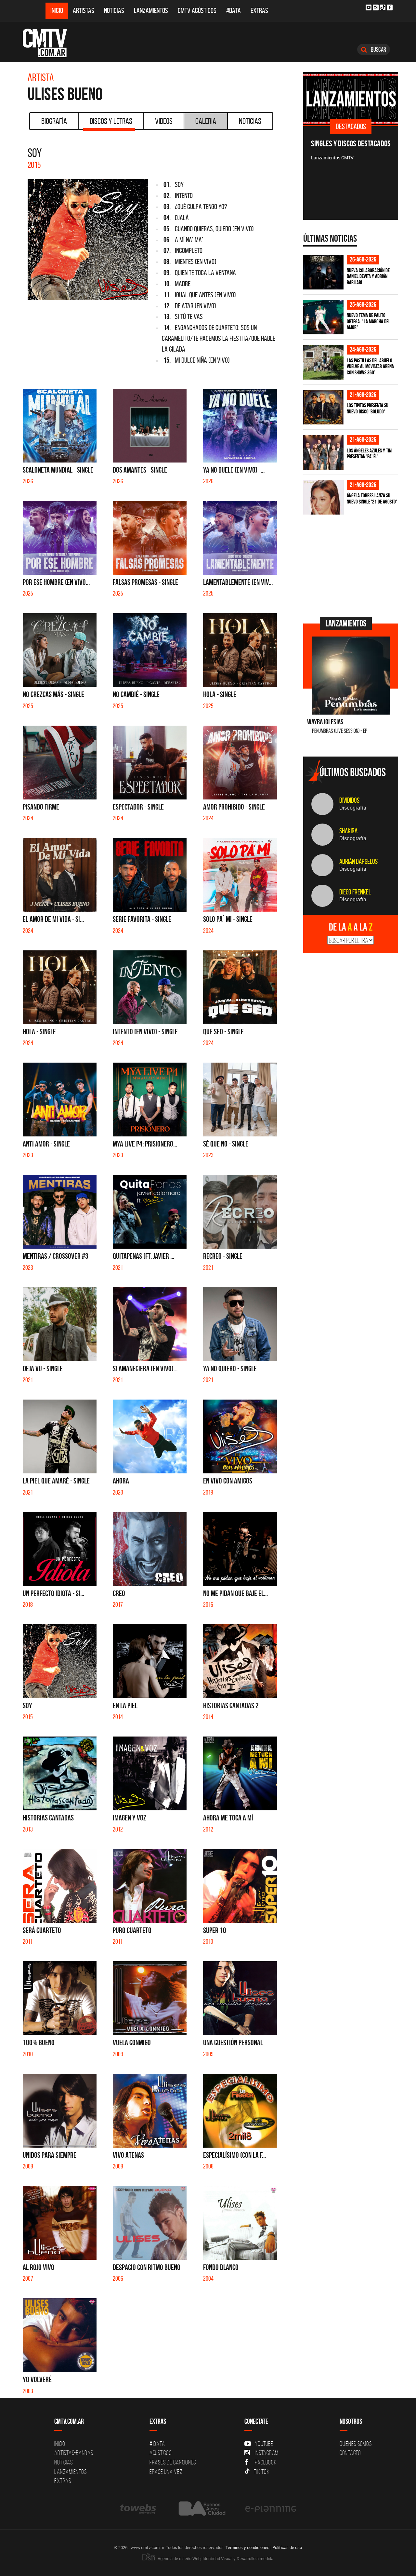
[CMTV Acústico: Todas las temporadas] (351, 99)
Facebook (266, 2462)
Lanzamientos (151, 11)
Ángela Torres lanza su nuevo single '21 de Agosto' (372, 498)
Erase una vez (166, 2472)
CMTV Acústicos (197, 11)
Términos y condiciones (247, 2547)
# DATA (157, 2444)
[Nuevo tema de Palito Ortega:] (323, 317)
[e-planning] (271, 2509)
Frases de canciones (173, 2462)
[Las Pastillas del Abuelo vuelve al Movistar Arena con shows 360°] (323, 362)
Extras (259, 11)
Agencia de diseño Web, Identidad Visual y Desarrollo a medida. (215, 2558)
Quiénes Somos (356, 2444)
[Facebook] (390, 7)
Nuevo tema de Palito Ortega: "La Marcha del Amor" (369, 321)
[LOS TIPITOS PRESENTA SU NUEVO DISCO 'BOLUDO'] (323, 407)
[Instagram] (376, 7)
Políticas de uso (287, 2547)
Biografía (54, 121)
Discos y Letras (111, 121)
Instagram (267, 2453)
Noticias (114, 11)
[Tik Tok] (383, 7)
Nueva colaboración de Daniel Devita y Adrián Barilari (368, 276)
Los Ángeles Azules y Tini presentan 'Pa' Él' (370, 454)
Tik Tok (262, 2472)
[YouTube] (369, 7)
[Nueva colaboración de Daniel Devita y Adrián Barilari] (323, 272)
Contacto (350, 2453)
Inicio (57, 11)
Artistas (84, 11)
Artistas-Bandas (74, 2453)
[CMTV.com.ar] (50, 43)
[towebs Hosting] (139, 2509)
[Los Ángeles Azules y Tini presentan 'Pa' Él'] (323, 452)
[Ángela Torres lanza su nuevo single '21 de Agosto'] (323, 497)
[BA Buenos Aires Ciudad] (201, 2509)
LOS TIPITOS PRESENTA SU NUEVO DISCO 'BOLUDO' (368, 408)
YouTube (264, 2444)
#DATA (234, 11)
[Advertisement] (352, 565)
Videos (164, 121)
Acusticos (161, 2453)
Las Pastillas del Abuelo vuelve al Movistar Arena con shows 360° (370, 366)
